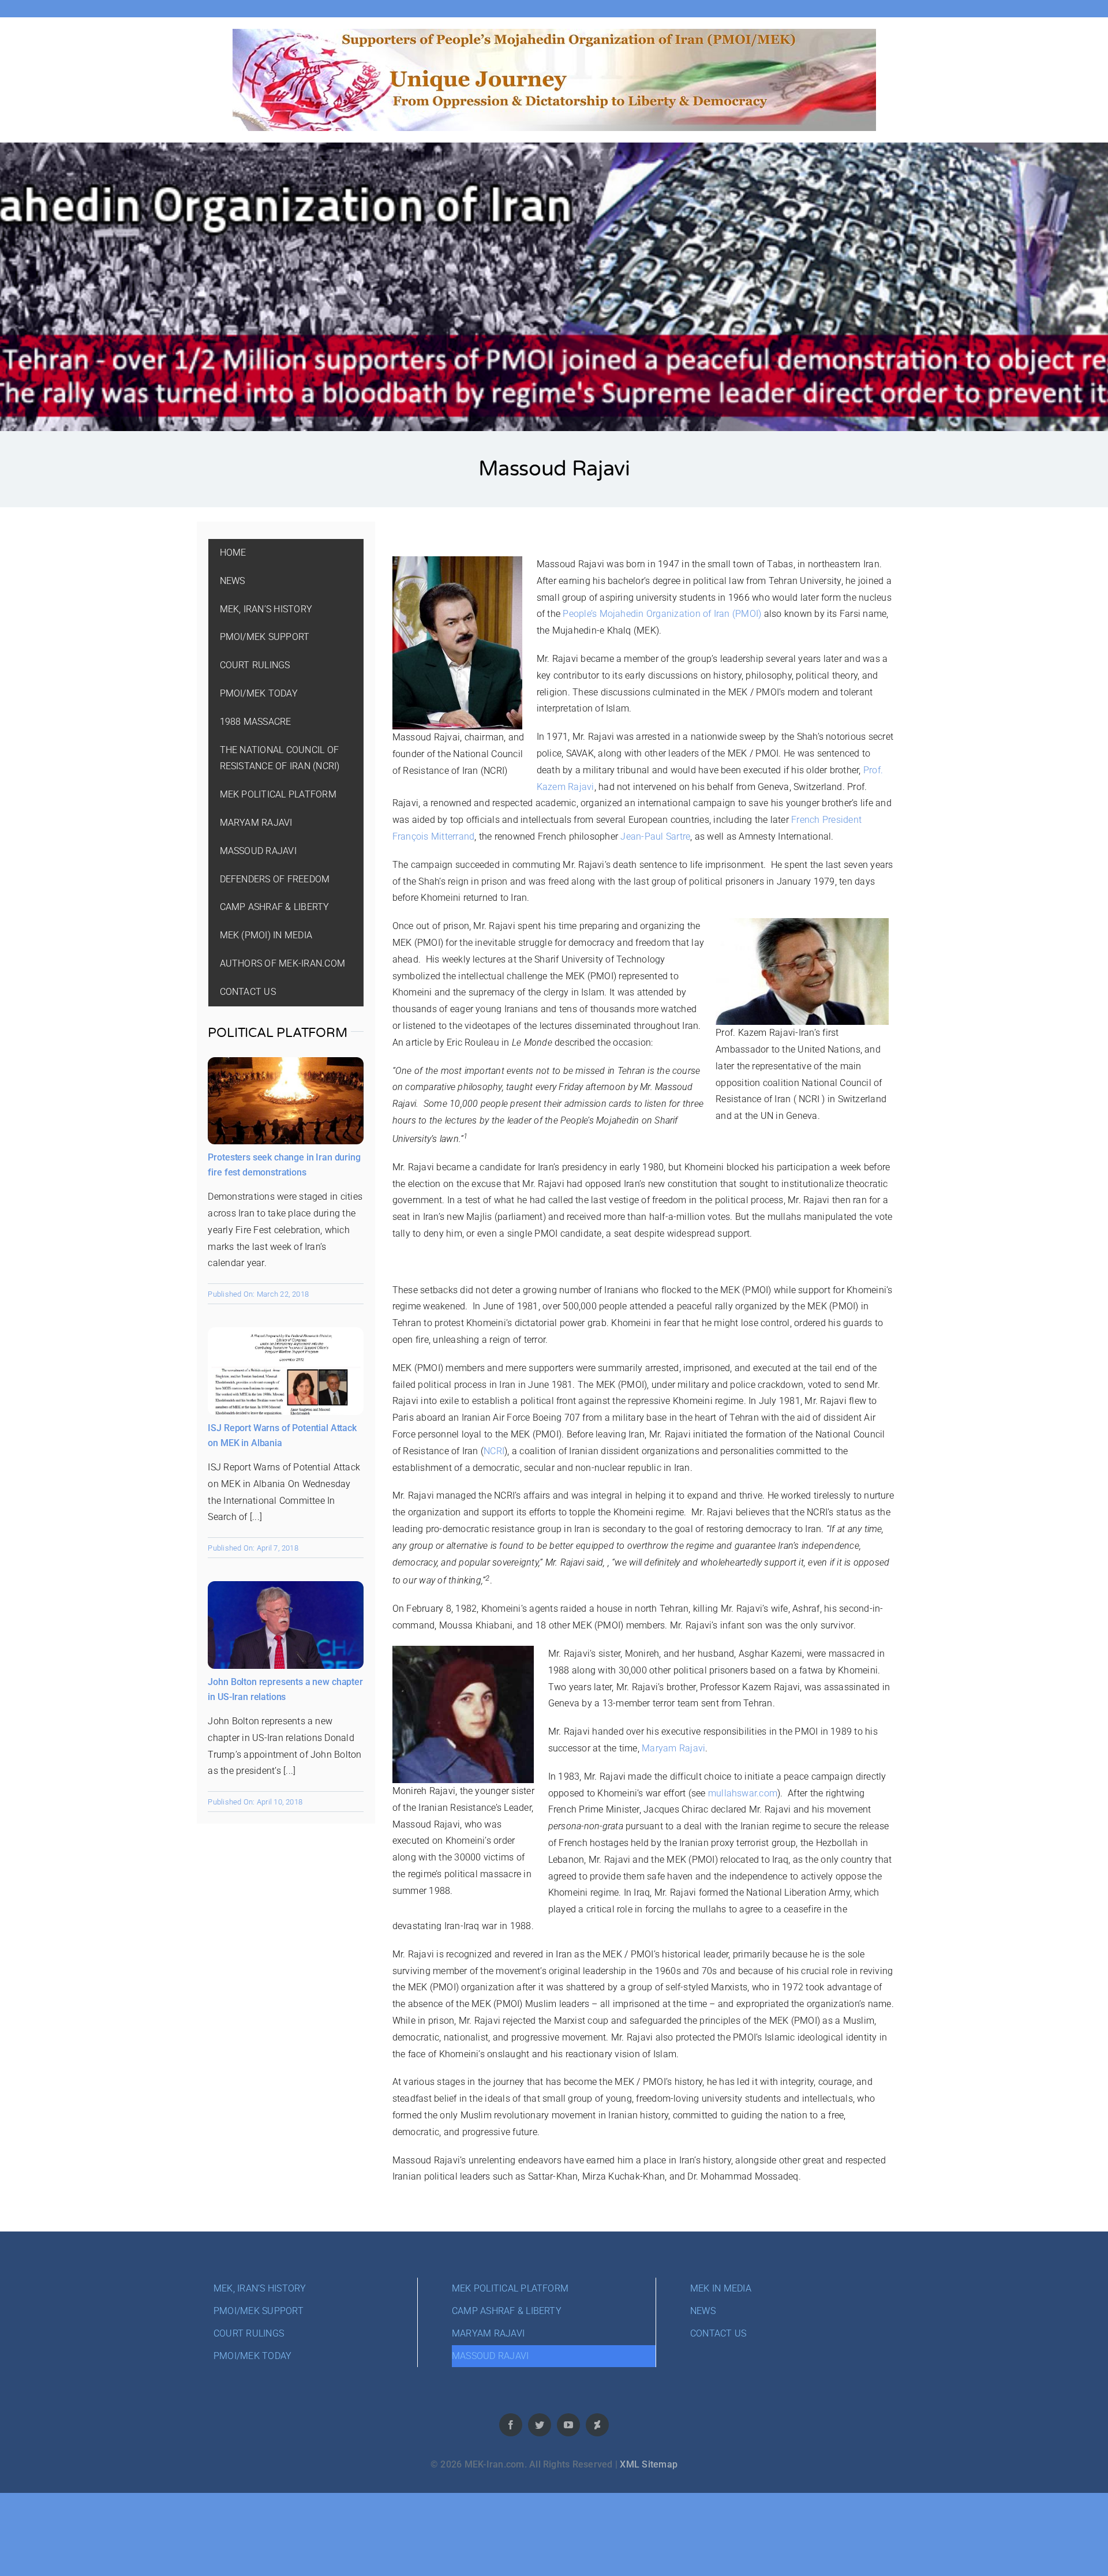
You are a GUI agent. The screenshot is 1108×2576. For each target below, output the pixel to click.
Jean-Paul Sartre (654, 836)
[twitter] (540, 2425)
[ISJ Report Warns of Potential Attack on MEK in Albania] (286, 1335)
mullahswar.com (743, 1793)
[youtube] (568, 2425)
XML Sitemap (649, 2464)
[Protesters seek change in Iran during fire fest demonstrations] (286, 1065)
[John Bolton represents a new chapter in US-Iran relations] (286, 1589)
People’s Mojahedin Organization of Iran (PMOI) (662, 614)
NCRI (494, 1451)
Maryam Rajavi (673, 1748)
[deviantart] (597, 2425)
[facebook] (511, 2425)
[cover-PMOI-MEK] (554, 33)
